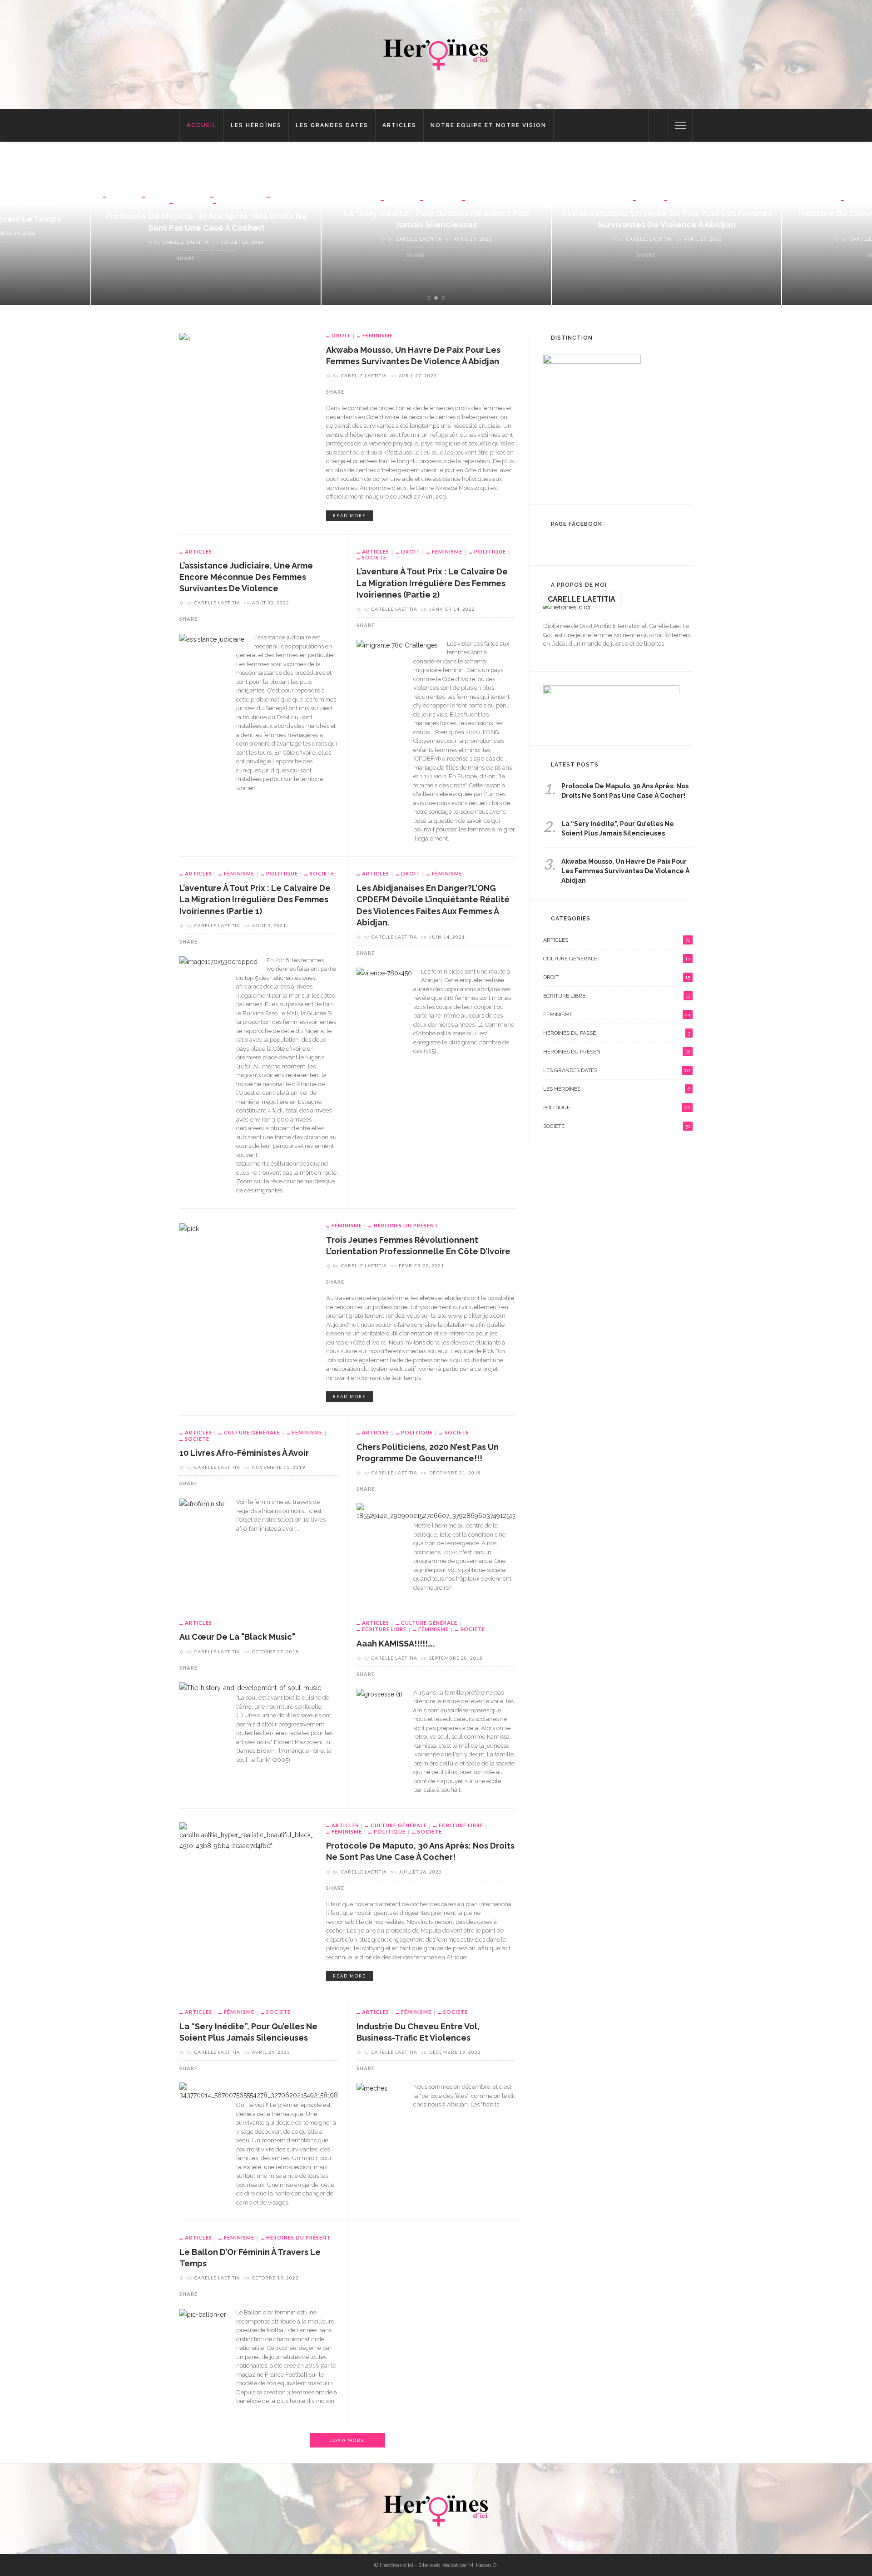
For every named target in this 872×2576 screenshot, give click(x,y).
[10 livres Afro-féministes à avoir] (202, 1503)
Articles (399, 125)
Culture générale (252, 1432)
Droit (418, 199)
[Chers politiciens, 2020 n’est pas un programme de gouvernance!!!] (441, 1512)
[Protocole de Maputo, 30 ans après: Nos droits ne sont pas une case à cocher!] (246, 1836)
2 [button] (438, 298)
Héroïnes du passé (617, 1033)
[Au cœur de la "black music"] (250, 1687)
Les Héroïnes (256, 125)
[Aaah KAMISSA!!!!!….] (379, 1694)
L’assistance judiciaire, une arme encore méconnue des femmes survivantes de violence (246, 577)
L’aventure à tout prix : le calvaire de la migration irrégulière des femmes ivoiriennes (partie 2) (432, 583)
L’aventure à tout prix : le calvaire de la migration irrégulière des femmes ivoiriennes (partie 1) (255, 899)
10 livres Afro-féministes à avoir (244, 1453)
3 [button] (445, 298)
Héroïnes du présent (406, 1225)
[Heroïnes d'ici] (436, 52)
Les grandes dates (332, 125)
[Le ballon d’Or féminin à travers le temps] (203, 2314)
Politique (490, 551)
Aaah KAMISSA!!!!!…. (396, 1644)
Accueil (202, 125)
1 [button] (430, 298)
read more (349, 516)
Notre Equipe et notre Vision (488, 125)
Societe (249, 199)
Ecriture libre (384, 1629)
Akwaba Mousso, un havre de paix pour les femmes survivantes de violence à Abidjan (625, 871)
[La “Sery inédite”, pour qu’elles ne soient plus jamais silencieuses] (262, 2091)
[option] (206, 228)
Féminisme (57, 195)
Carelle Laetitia (189, 239)
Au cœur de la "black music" (237, 1637)
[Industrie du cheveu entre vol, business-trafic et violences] (372, 2088)
